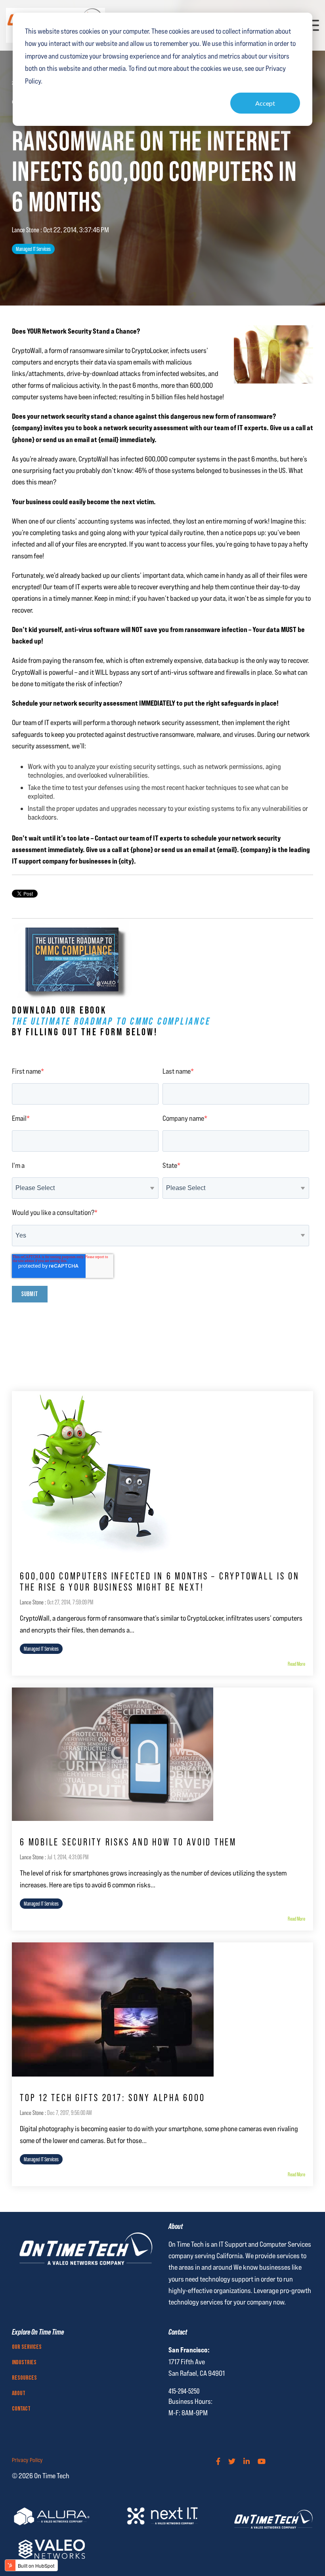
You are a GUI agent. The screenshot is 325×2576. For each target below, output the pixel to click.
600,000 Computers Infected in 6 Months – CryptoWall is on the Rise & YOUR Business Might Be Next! (160, 1582)
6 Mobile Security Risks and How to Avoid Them (128, 1842)
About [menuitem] (19, 2394)
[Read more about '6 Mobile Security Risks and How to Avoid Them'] (162, 1754)
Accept (265, 103)
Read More (296, 1664)
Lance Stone (26, 230)
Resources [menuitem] (24, 2378)
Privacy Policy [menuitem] (27, 2460)
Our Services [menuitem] (27, 2347)
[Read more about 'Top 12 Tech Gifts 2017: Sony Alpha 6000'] (162, 2009)
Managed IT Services (33, 249)
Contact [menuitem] (21, 2409)
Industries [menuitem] (24, 2363)
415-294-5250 (184, 2391)
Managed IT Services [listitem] (41, 1649)
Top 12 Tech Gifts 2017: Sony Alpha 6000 (112, 2098)
